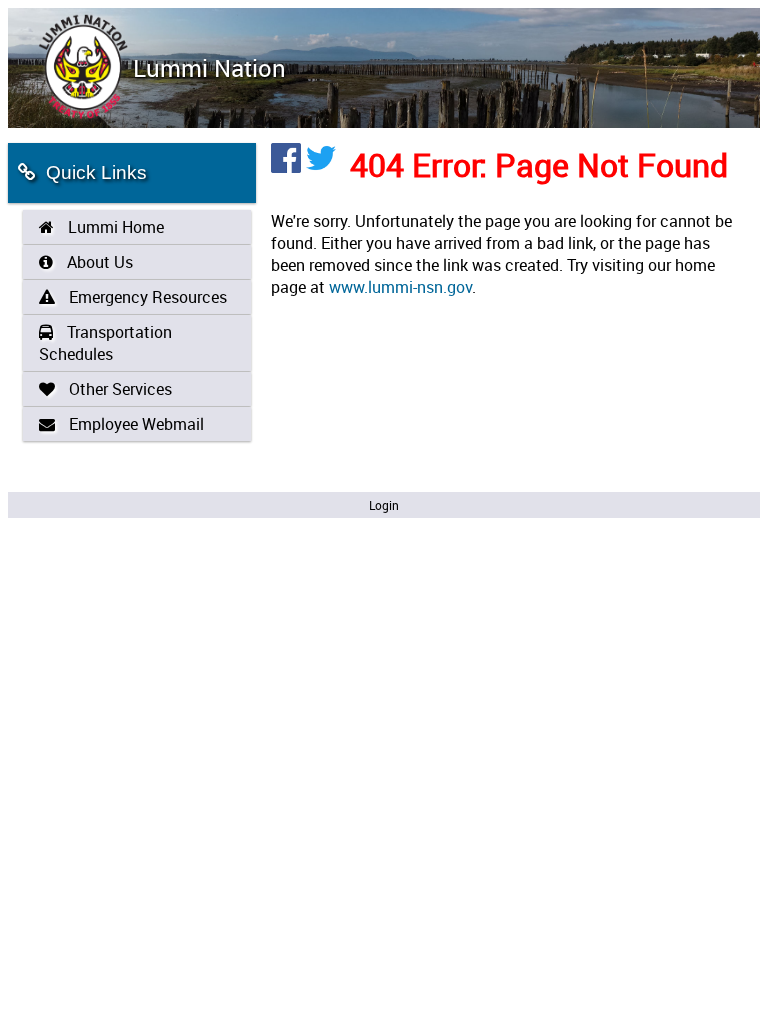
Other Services (118, 389)
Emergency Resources (146, 297)
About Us (98, 262)
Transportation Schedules (105, 343)
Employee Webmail (134, 424)
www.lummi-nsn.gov (400, 287)
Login (384, 505)
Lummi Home (114, 227)
